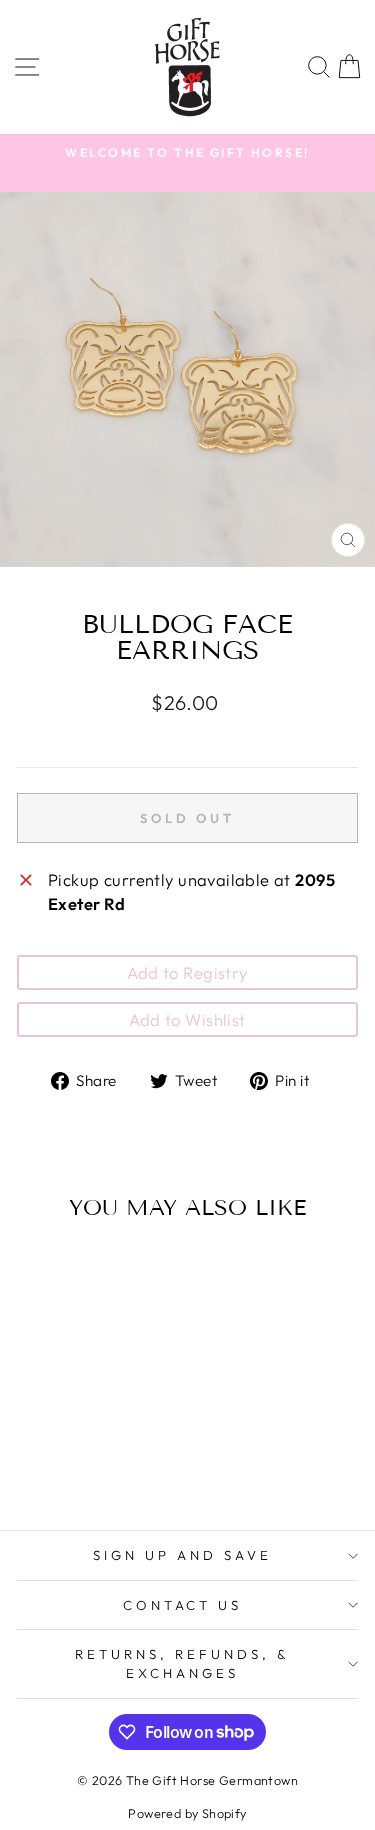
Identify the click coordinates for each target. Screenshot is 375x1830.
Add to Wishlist (187, 1019)
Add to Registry (187, 972)
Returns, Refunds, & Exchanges (182, 1663)
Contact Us (183, 1605)
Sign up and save (182, 1555)
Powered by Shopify (187, 1813)
